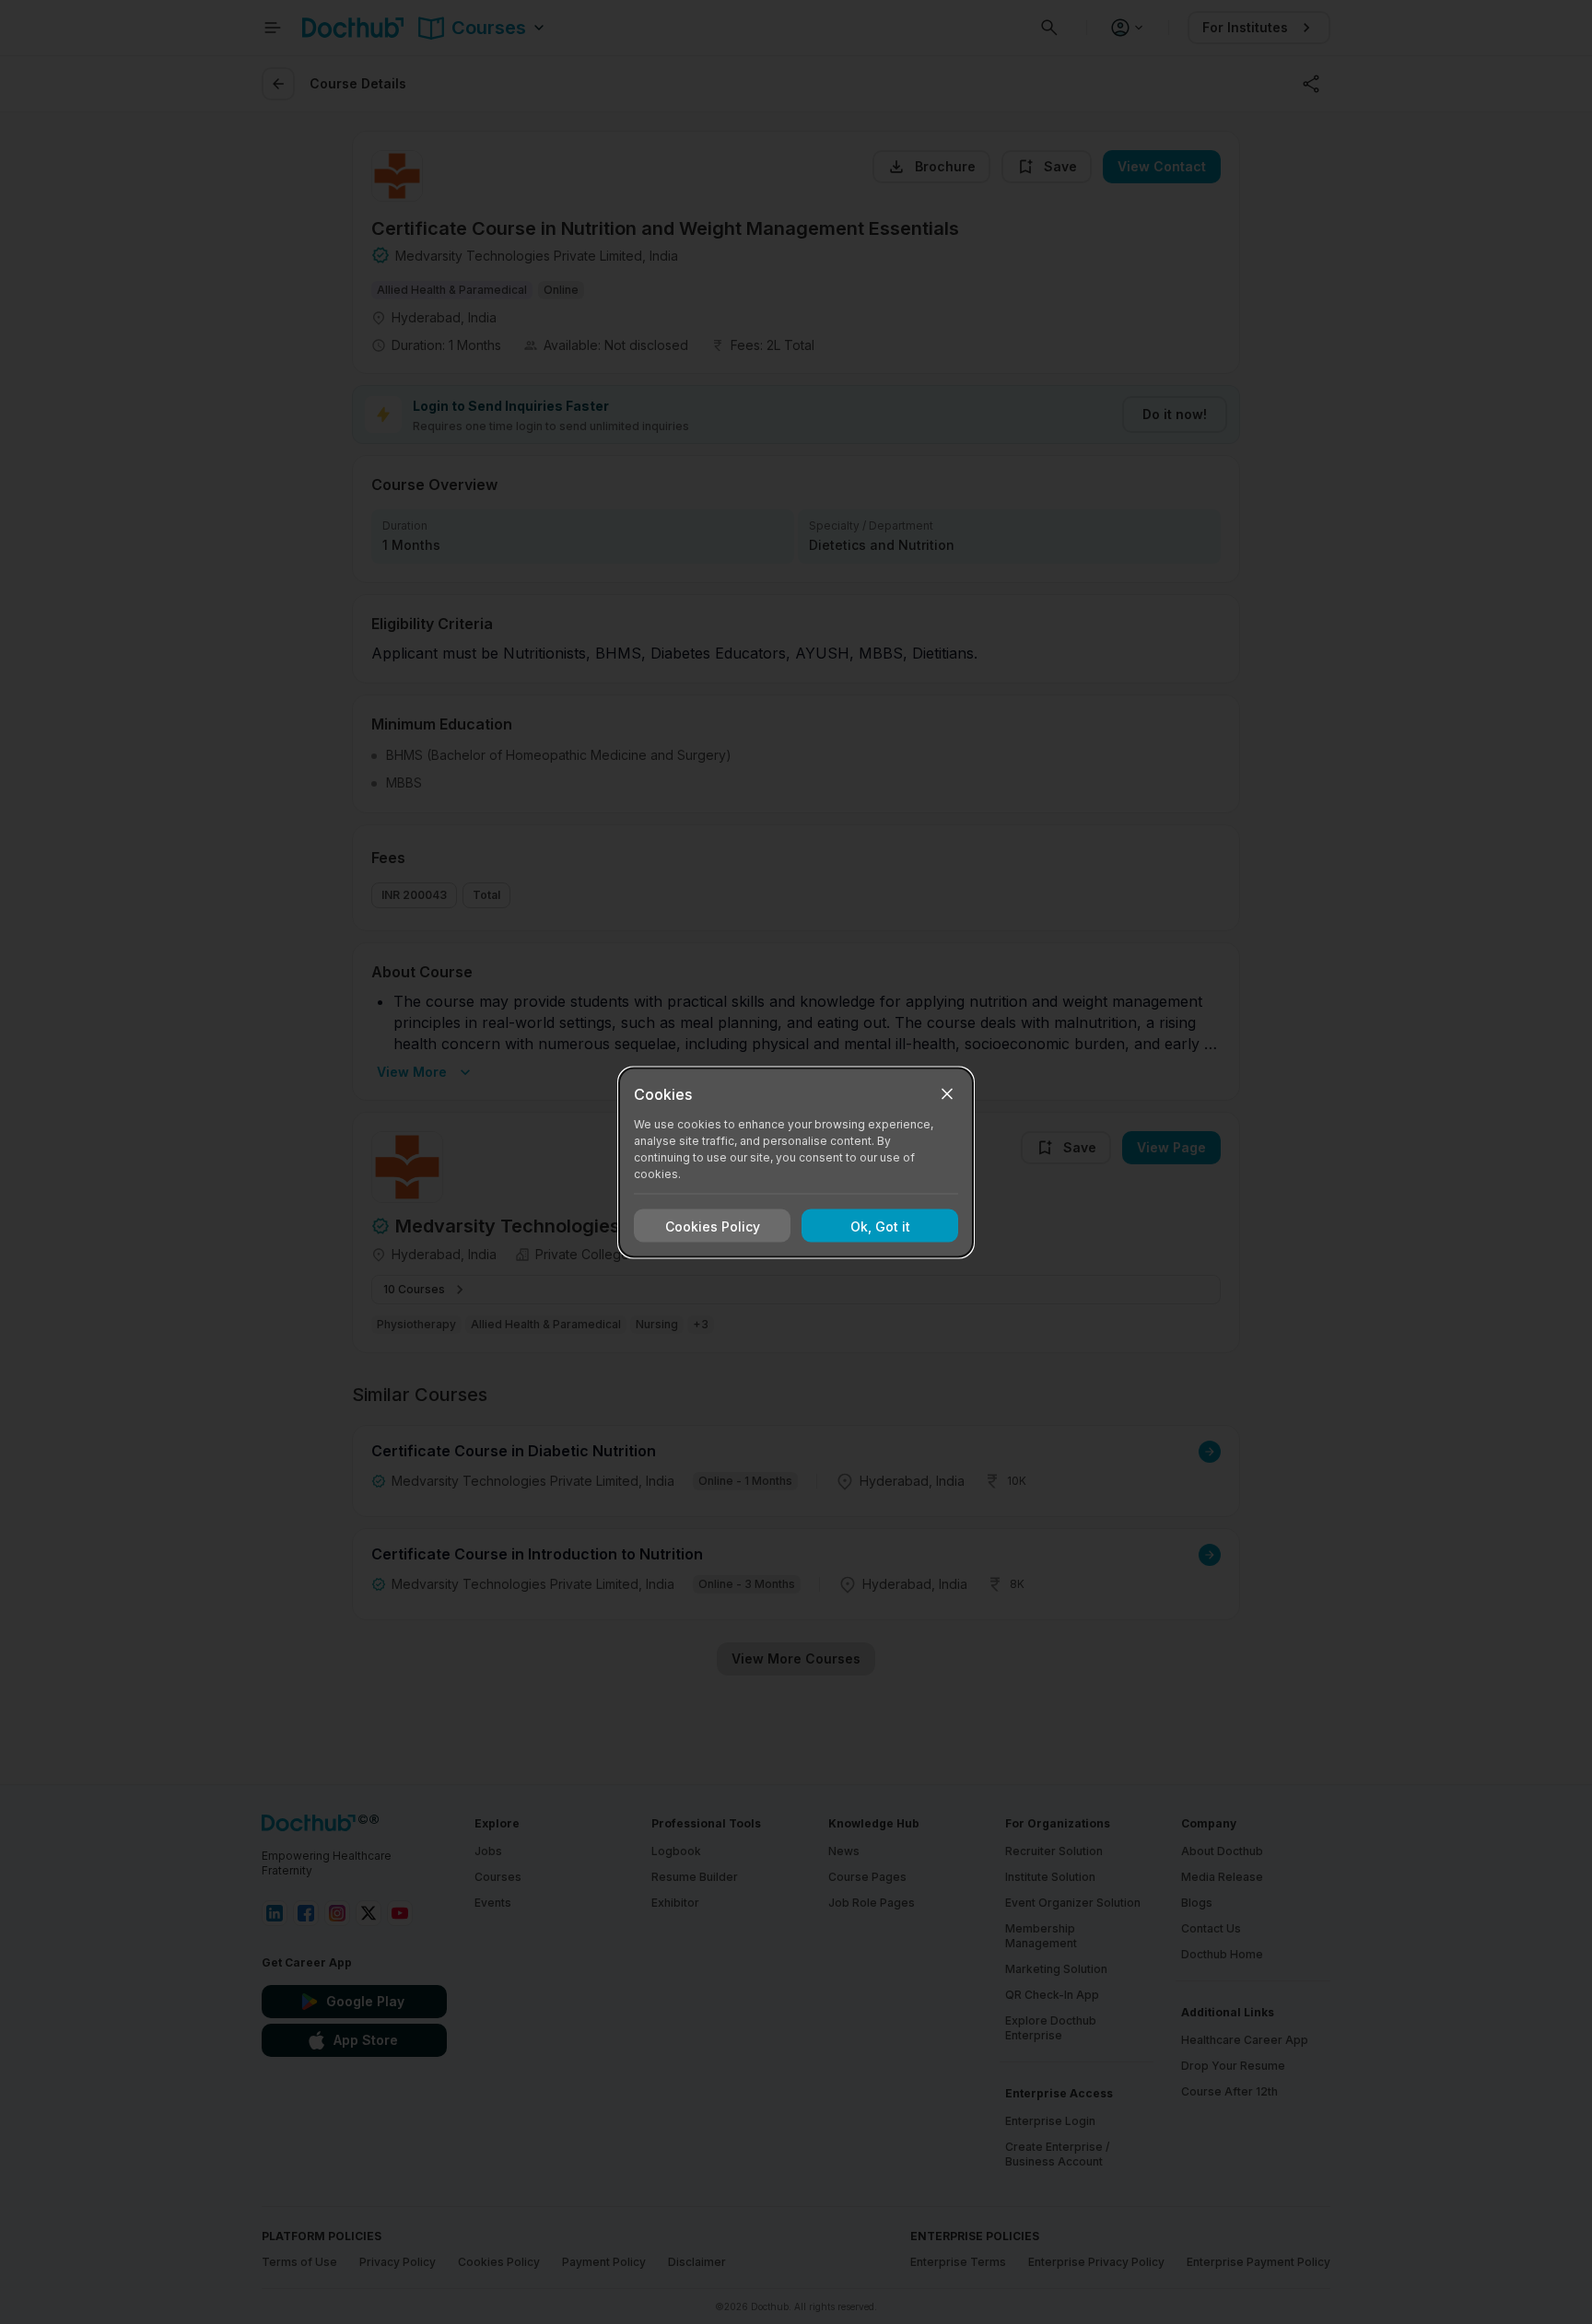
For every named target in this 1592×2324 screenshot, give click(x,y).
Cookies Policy (713, 1226)
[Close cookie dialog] (947, 1093)
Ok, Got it (880, 1226)
